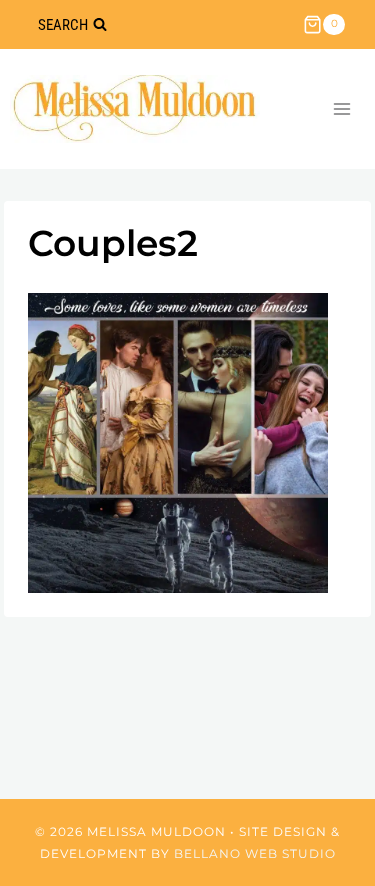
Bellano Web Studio (255, 853)
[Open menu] (341, 108)
